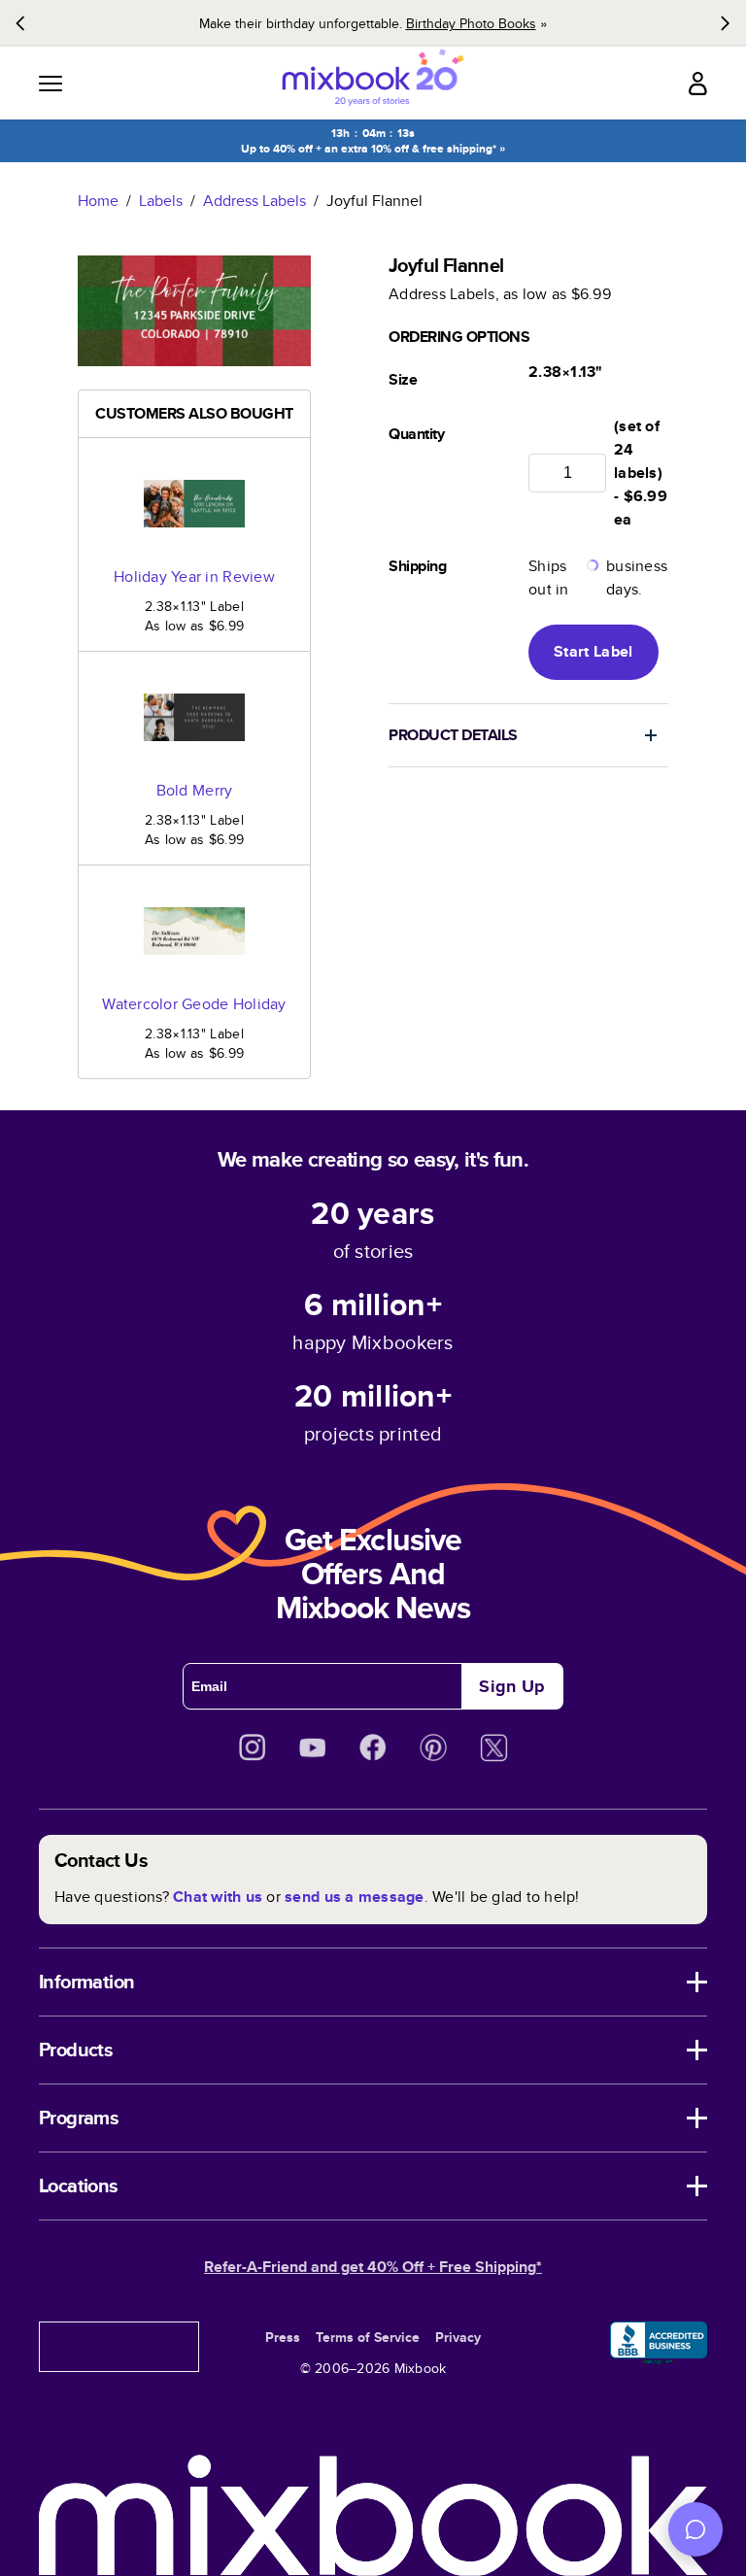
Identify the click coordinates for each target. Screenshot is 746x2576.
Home (98, 201)
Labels (161, 201)
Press (283, 2337)
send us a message (354, 1897)
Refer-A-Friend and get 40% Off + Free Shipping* (373, 2267)
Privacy (458, 2337)
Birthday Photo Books (471, 23)
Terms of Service (368, 2337)
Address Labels (254, 201)
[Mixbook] (373, 83)
